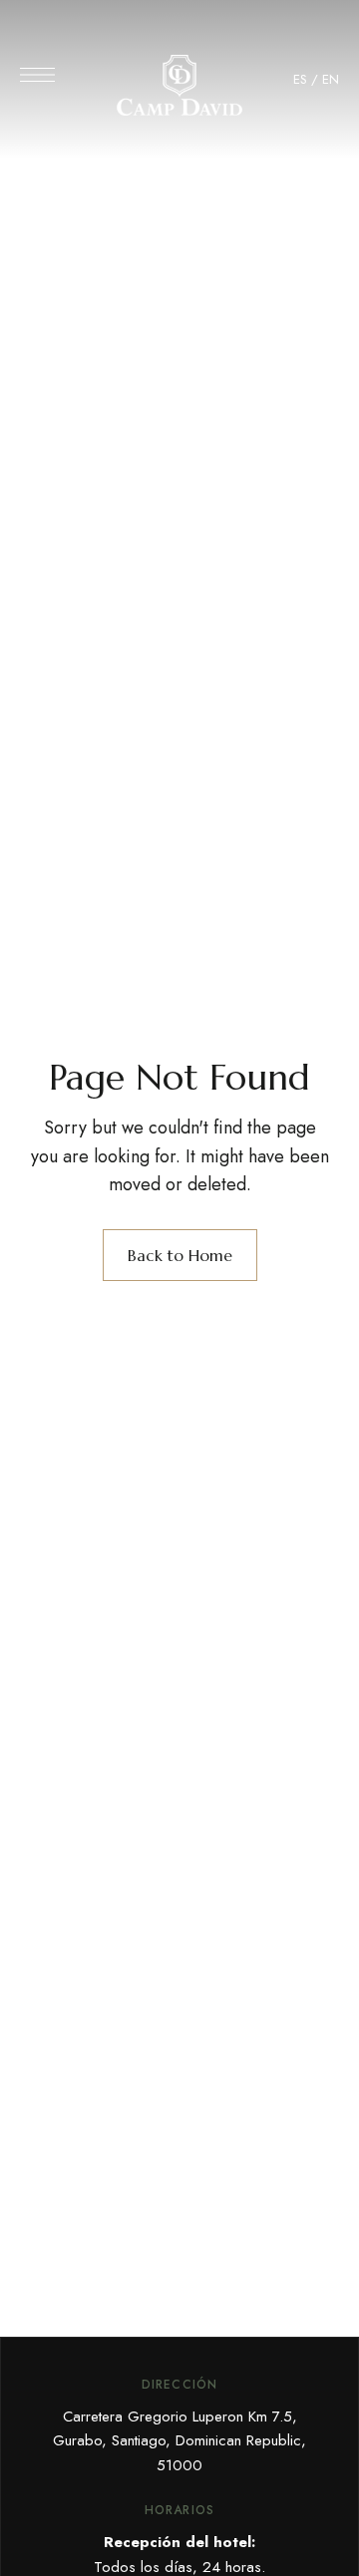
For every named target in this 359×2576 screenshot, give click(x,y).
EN (331, 79)
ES (300, 79)
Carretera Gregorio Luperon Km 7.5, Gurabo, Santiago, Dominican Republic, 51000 (179, 2441)
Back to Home (180, 1255)
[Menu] (37, 75)
